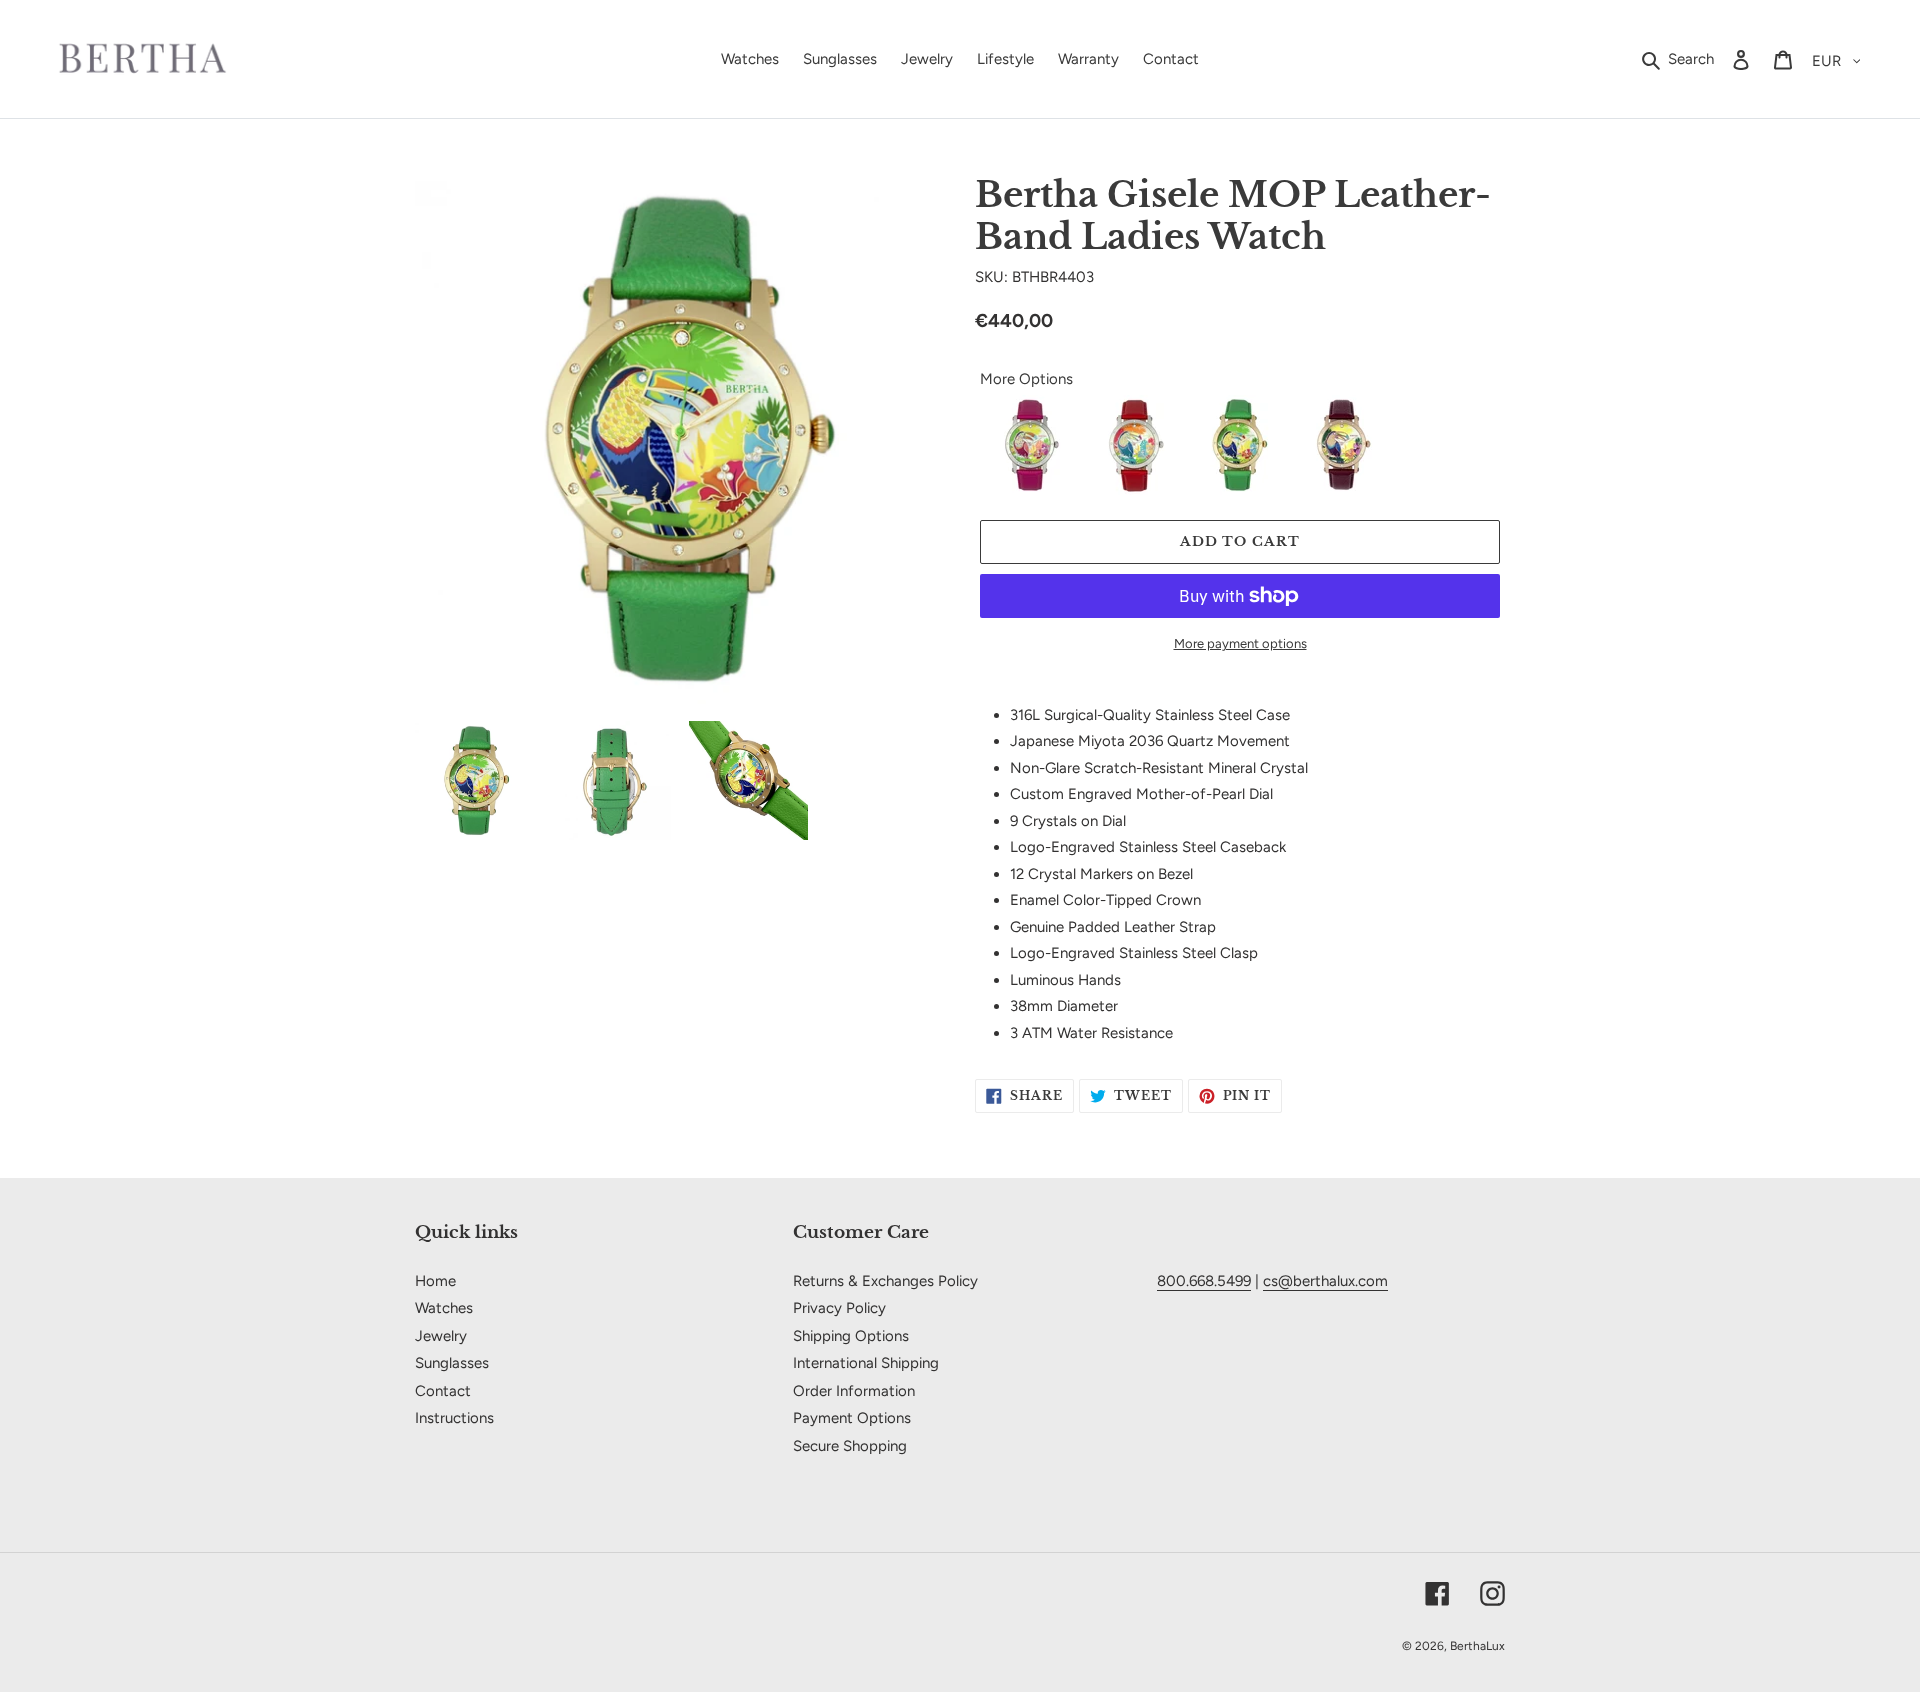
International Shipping (866, 1363)
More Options (1026, 379)
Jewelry (441, 1336)
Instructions (454, 1418)
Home (435, 1281)
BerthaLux (1477, 1646)
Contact (443, 1391)
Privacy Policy (839, 1308)
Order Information (854, 1391)
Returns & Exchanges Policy (885, 1281)
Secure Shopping (850, 1446)
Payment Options (852, 1418)
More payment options (1240, 643)
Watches (444, 1308)
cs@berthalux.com (1325, 1281)
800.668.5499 (1204, 1281)
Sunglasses (452, 1363)
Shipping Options (851, 1336)
